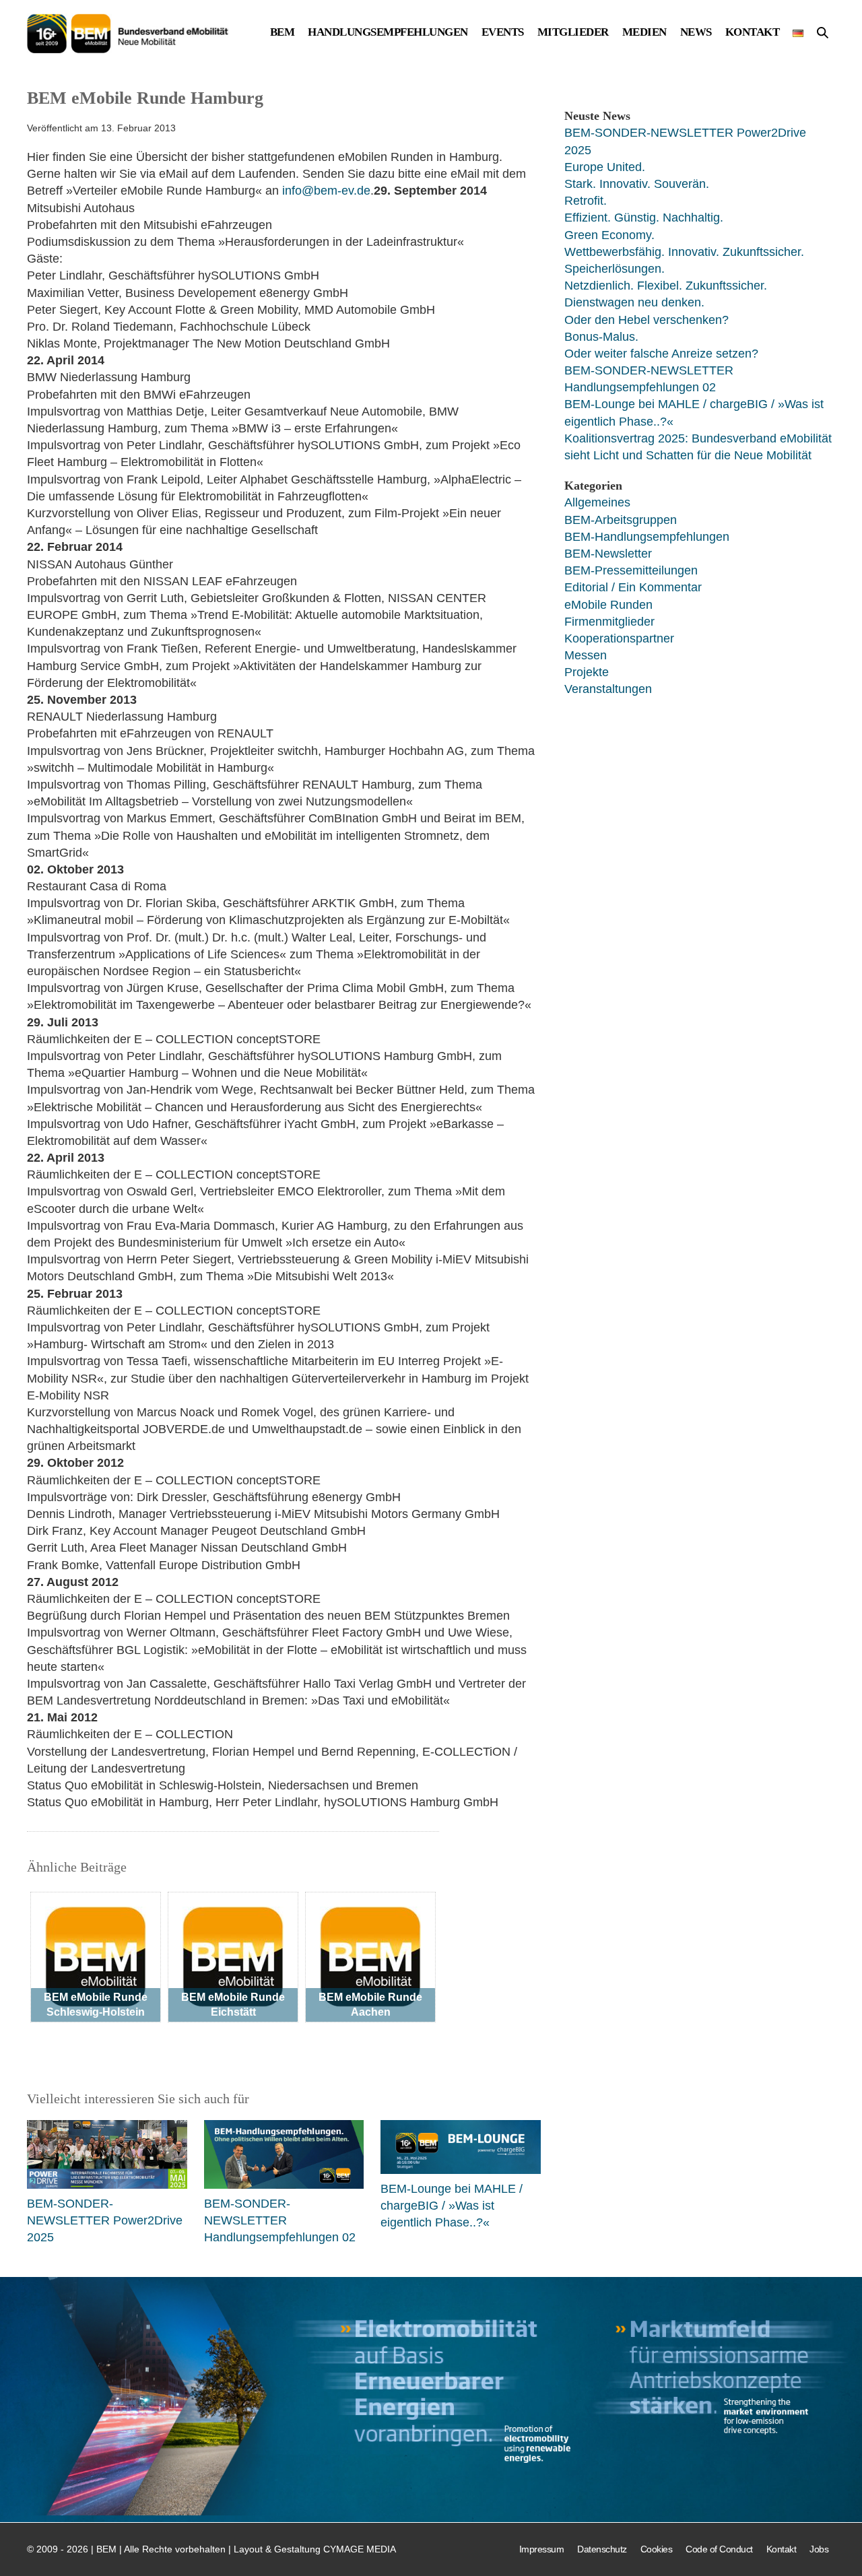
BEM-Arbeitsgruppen (621, 520)
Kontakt (753, 33)
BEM (283, 33)
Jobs (819, 2549)
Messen (586, 655)
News (696, 33)
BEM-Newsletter (608, 554)
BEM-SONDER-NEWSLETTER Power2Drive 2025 (105, 2220)
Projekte (587, 672)
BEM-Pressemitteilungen (631, 570)
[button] (823, 34)
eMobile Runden (608, 605)
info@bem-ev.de (326, 191)
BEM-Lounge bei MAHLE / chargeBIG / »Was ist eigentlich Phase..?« (452, 2206)
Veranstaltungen (608, 689)
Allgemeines (597, 502)
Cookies (657, 2549)
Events (503, 33)
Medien (644, 33)
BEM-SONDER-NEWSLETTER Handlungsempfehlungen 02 (280, 2220)
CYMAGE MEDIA (360, 2549)
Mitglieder (573, 33)
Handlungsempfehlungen (388, 33)
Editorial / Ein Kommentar (633, 587)
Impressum (542, 2549)
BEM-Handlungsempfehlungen (647, 537)
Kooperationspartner (619, 638)
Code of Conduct (719, 2549)
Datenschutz (602, 2549)
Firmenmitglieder (609, 622)
